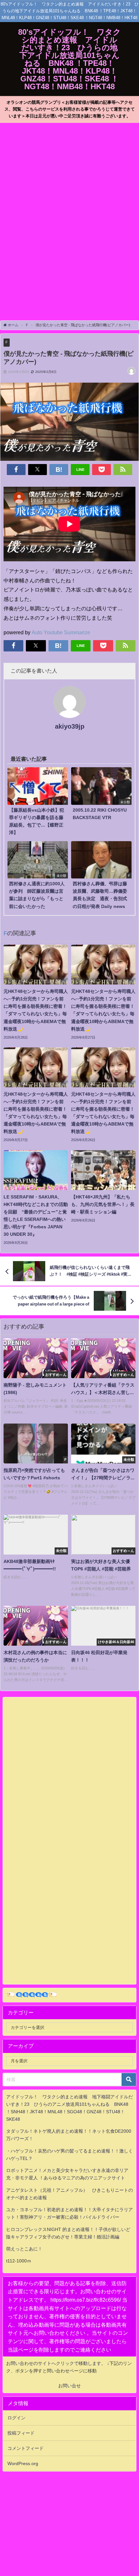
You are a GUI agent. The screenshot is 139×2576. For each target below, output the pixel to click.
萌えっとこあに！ (24, 2249)
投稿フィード (21, 2433)
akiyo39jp (70, 726)
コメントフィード (26, 2448)
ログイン (16, 2418)
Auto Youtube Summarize (61, 632)
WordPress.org (23, 2463)
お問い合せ (69, 2386)
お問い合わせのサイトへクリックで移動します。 (57, 2363)
